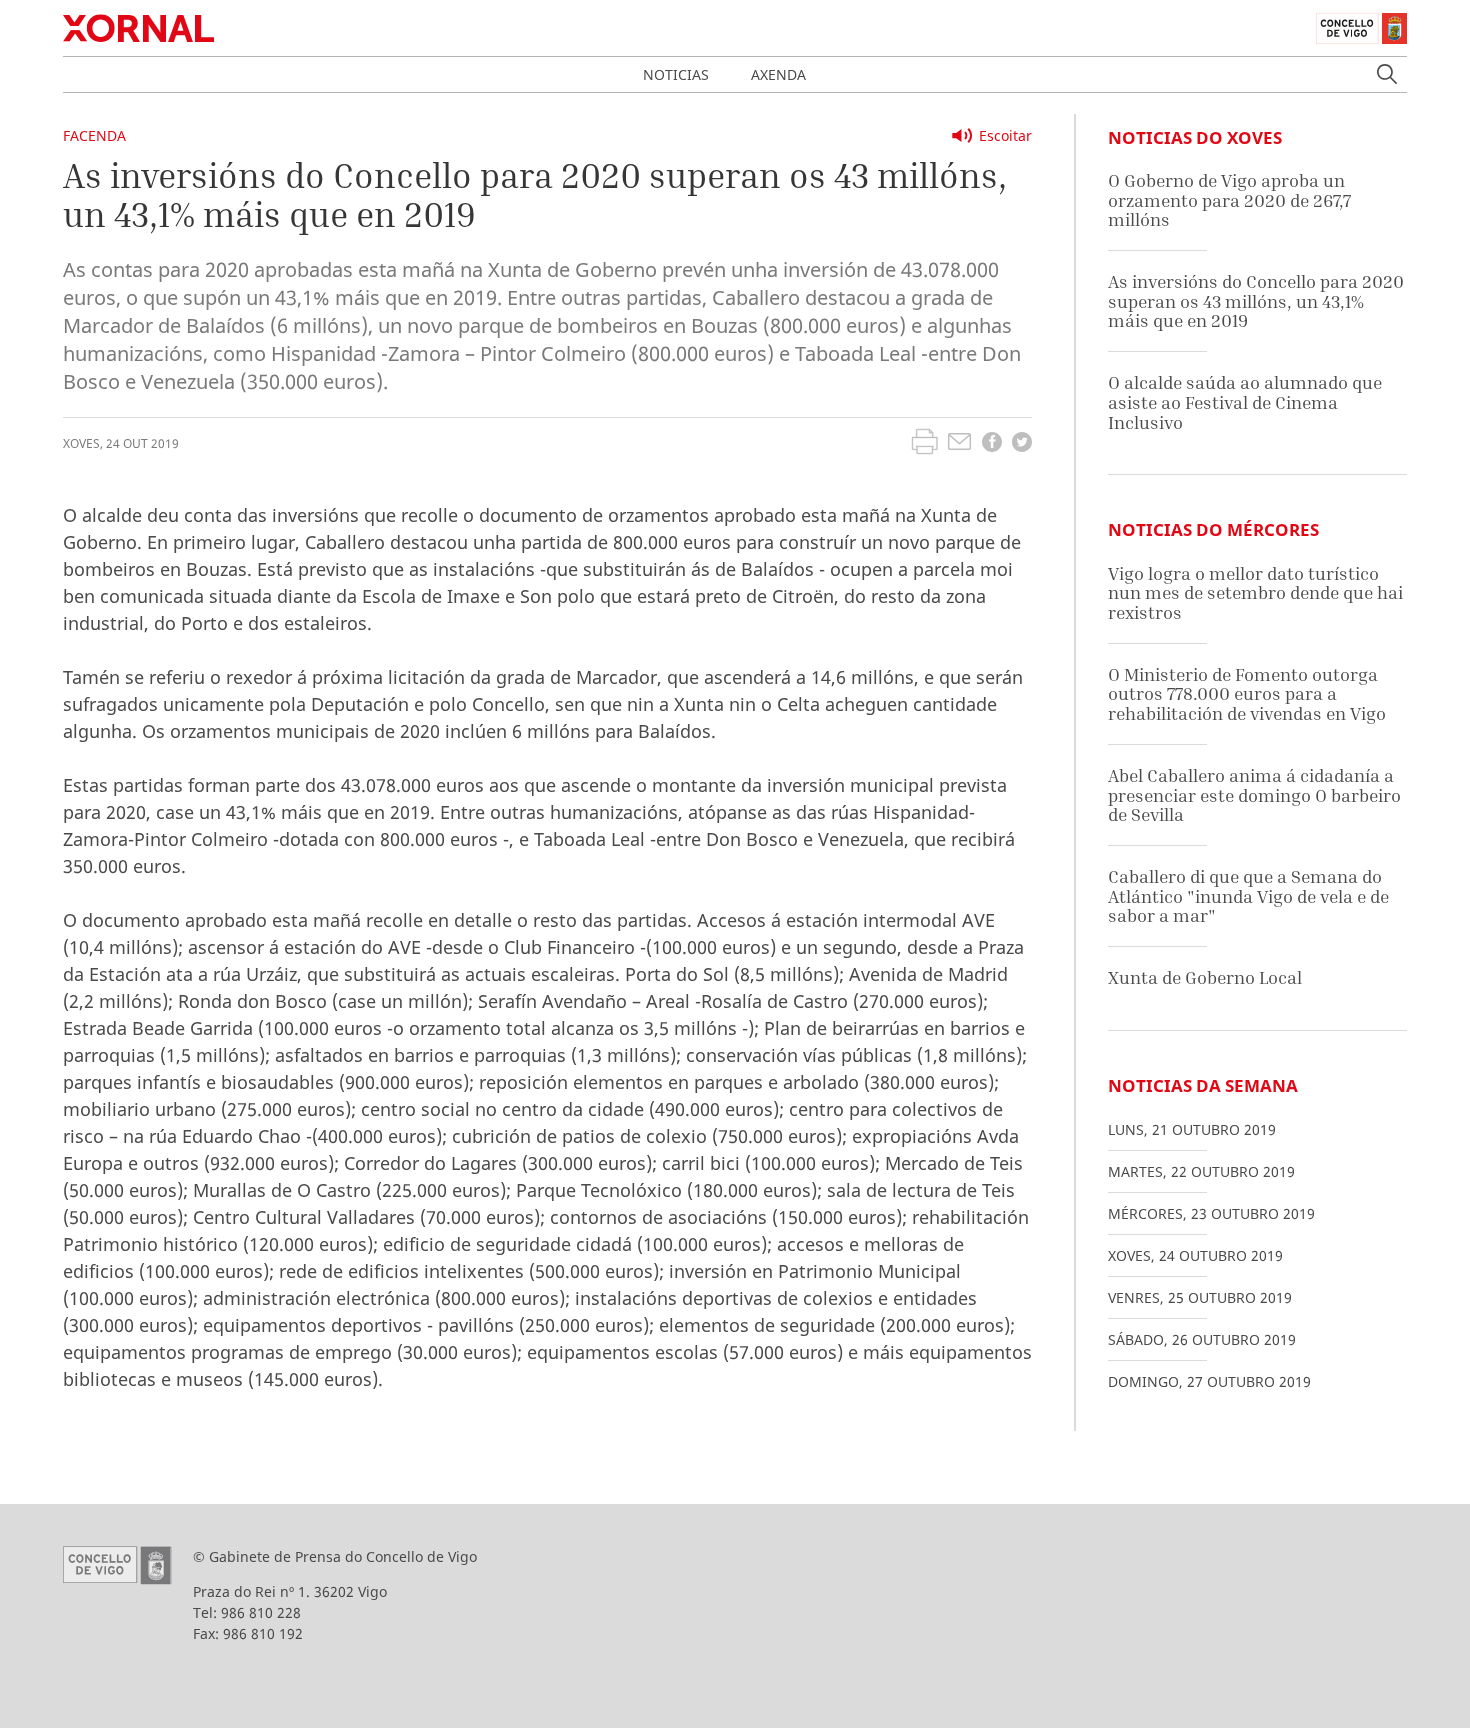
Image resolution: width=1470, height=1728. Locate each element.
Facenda (94, 135)
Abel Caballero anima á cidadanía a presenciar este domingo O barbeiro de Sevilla (1254, 795)
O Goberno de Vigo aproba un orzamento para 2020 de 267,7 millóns (1229, 200)
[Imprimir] (924, 444)
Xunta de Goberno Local (1205, 977)
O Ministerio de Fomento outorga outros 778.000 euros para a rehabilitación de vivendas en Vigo (1247, 694)
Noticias (676, 74)
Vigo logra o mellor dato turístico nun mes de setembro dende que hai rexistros (1255, 593)
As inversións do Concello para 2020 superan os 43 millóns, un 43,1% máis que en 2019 (1256, 301)
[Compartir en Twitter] (1022, 444)
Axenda (778, 74)
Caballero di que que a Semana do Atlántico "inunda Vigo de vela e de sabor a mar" (1248, 896)
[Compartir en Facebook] (992, 444)
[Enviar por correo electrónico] (959, 444)
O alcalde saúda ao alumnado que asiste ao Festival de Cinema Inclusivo (1245, 402)
